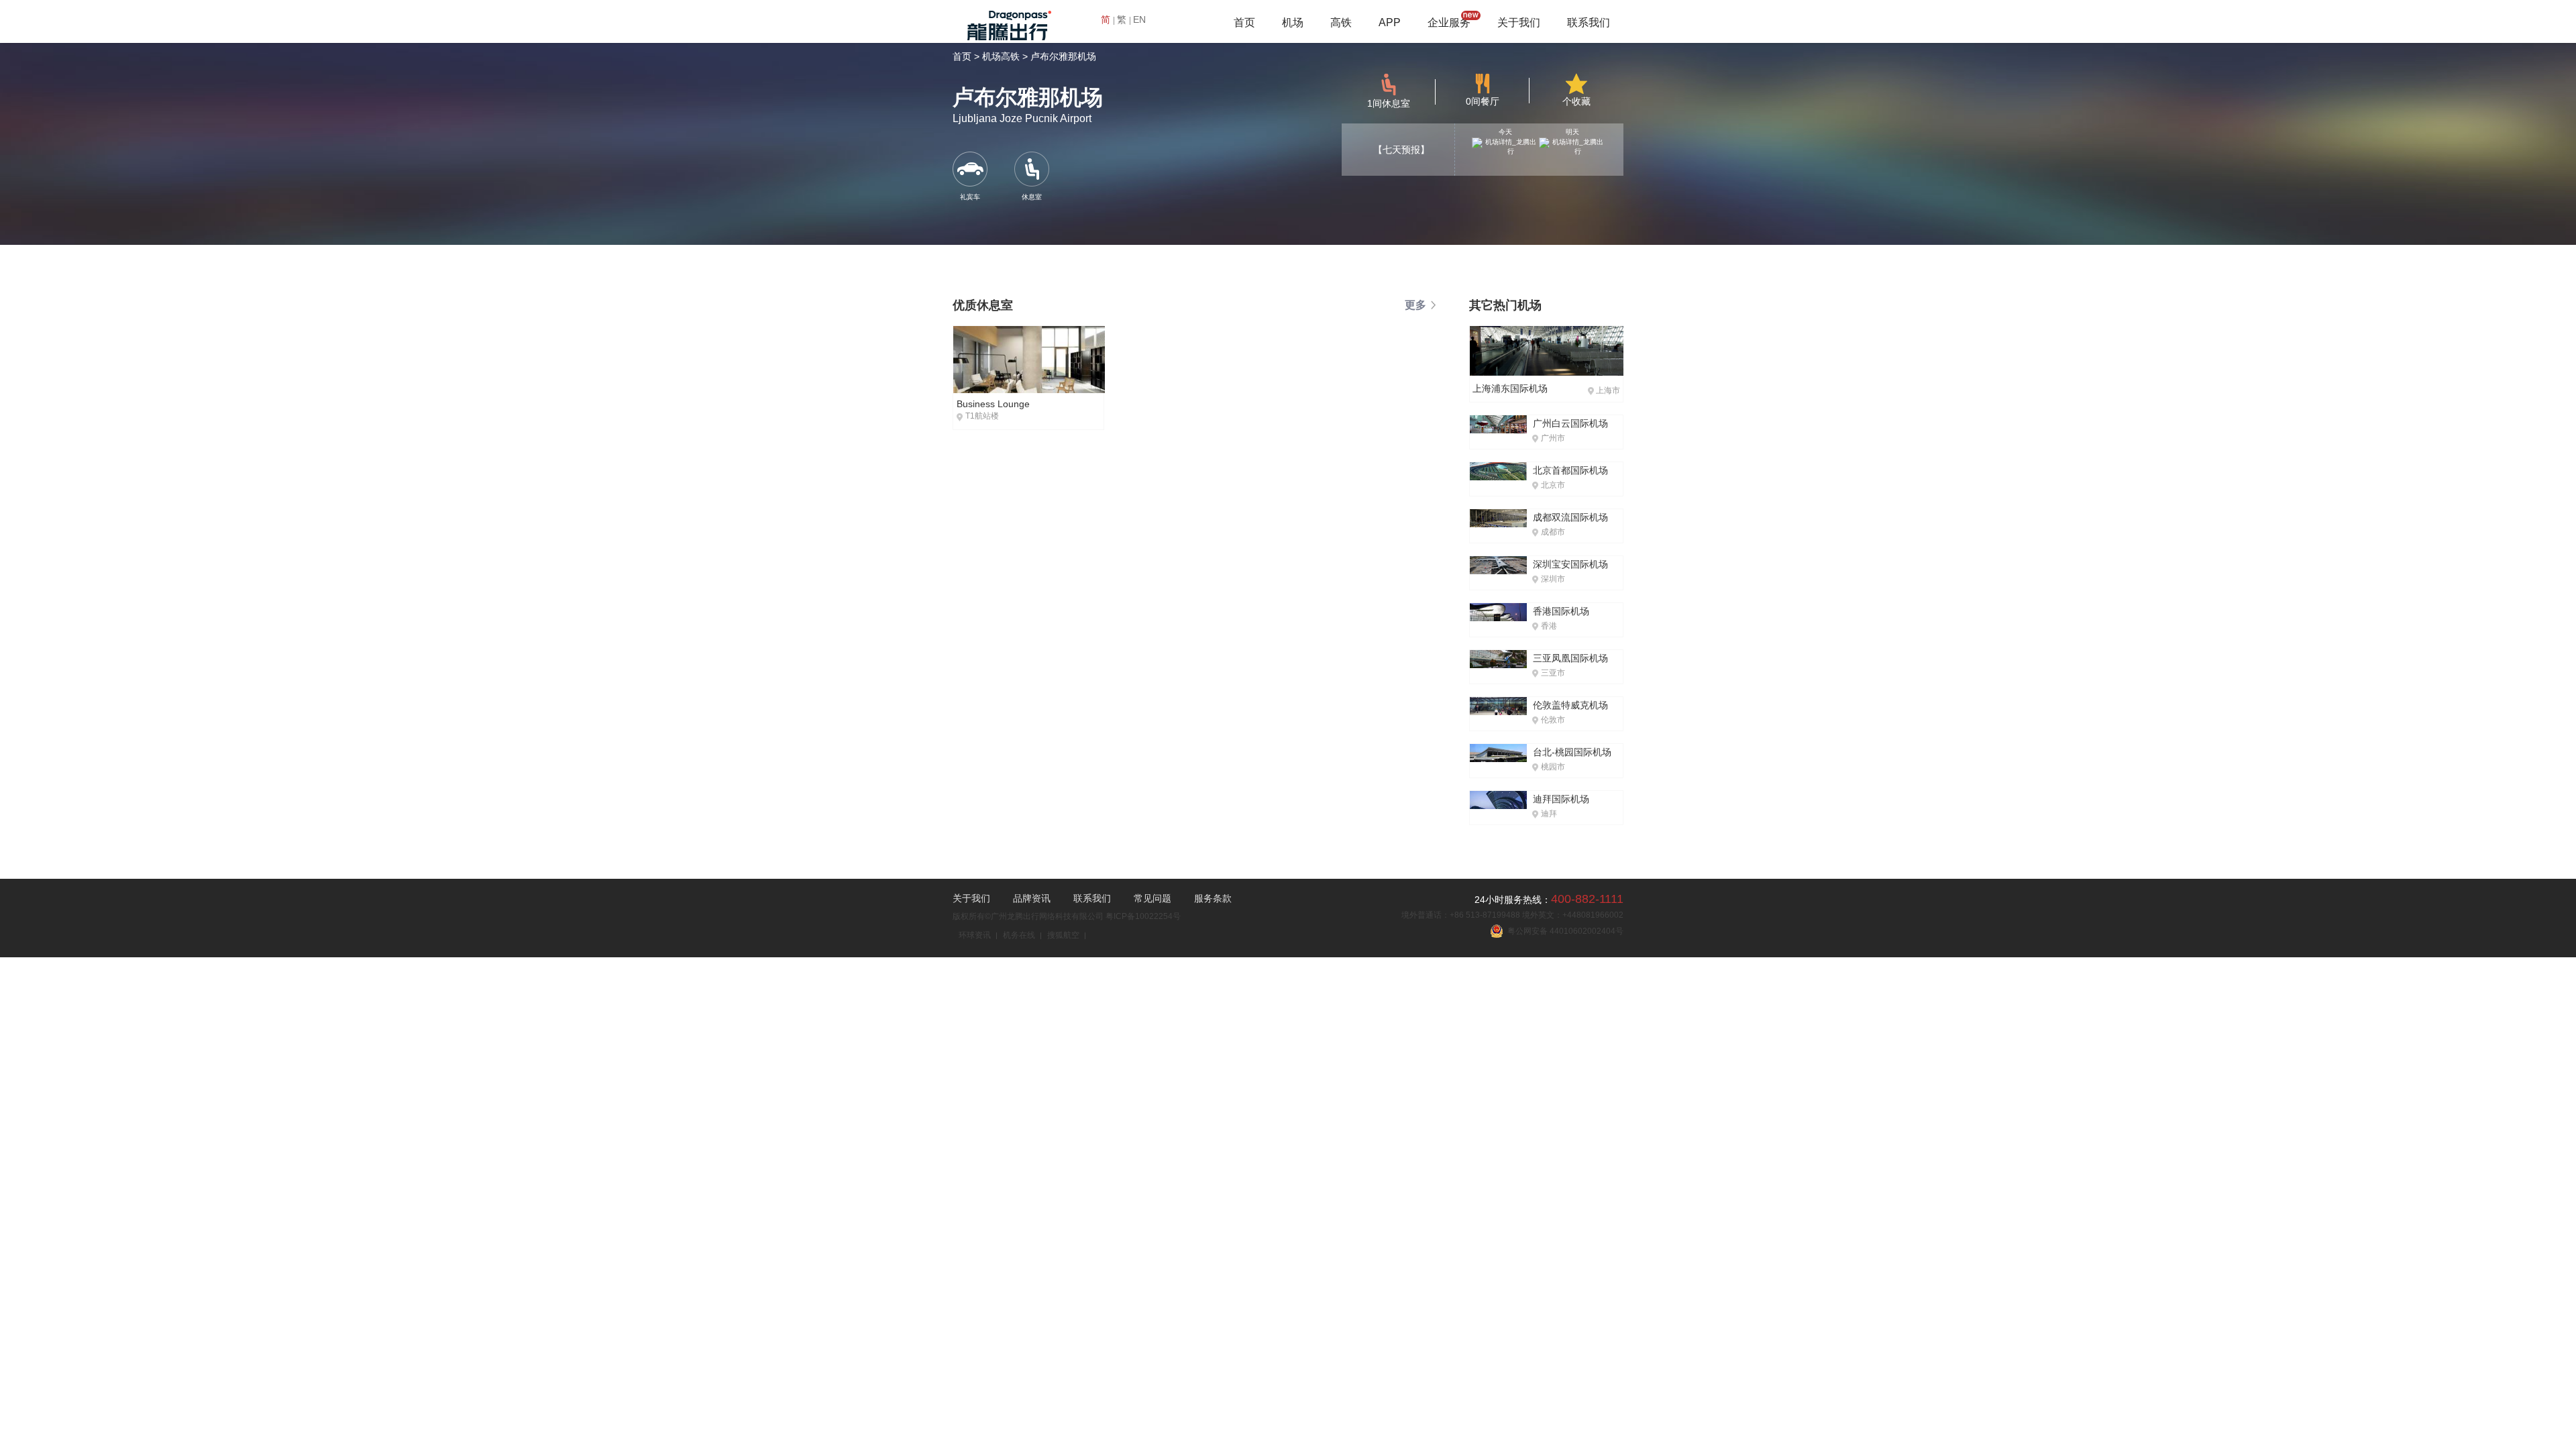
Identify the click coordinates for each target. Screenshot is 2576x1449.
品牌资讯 (1032, 898)
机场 (1293, 22)
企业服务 (1449, 22)
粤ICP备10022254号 (1143, 916)
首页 (1244, 22)
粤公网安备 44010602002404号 (1563, 931)
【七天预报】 (1401, 150)
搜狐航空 (1063, 935)
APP (1390, 22)
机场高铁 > (1005, 56)
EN (1139, 19)
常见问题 (1152, 898)
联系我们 (1589, 22)
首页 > (966, 56)
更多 (1415, 305)
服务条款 (1213, 898)
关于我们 (1519, 22)
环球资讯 (975, 935)
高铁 (1341, 22)
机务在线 (1019, 935)
